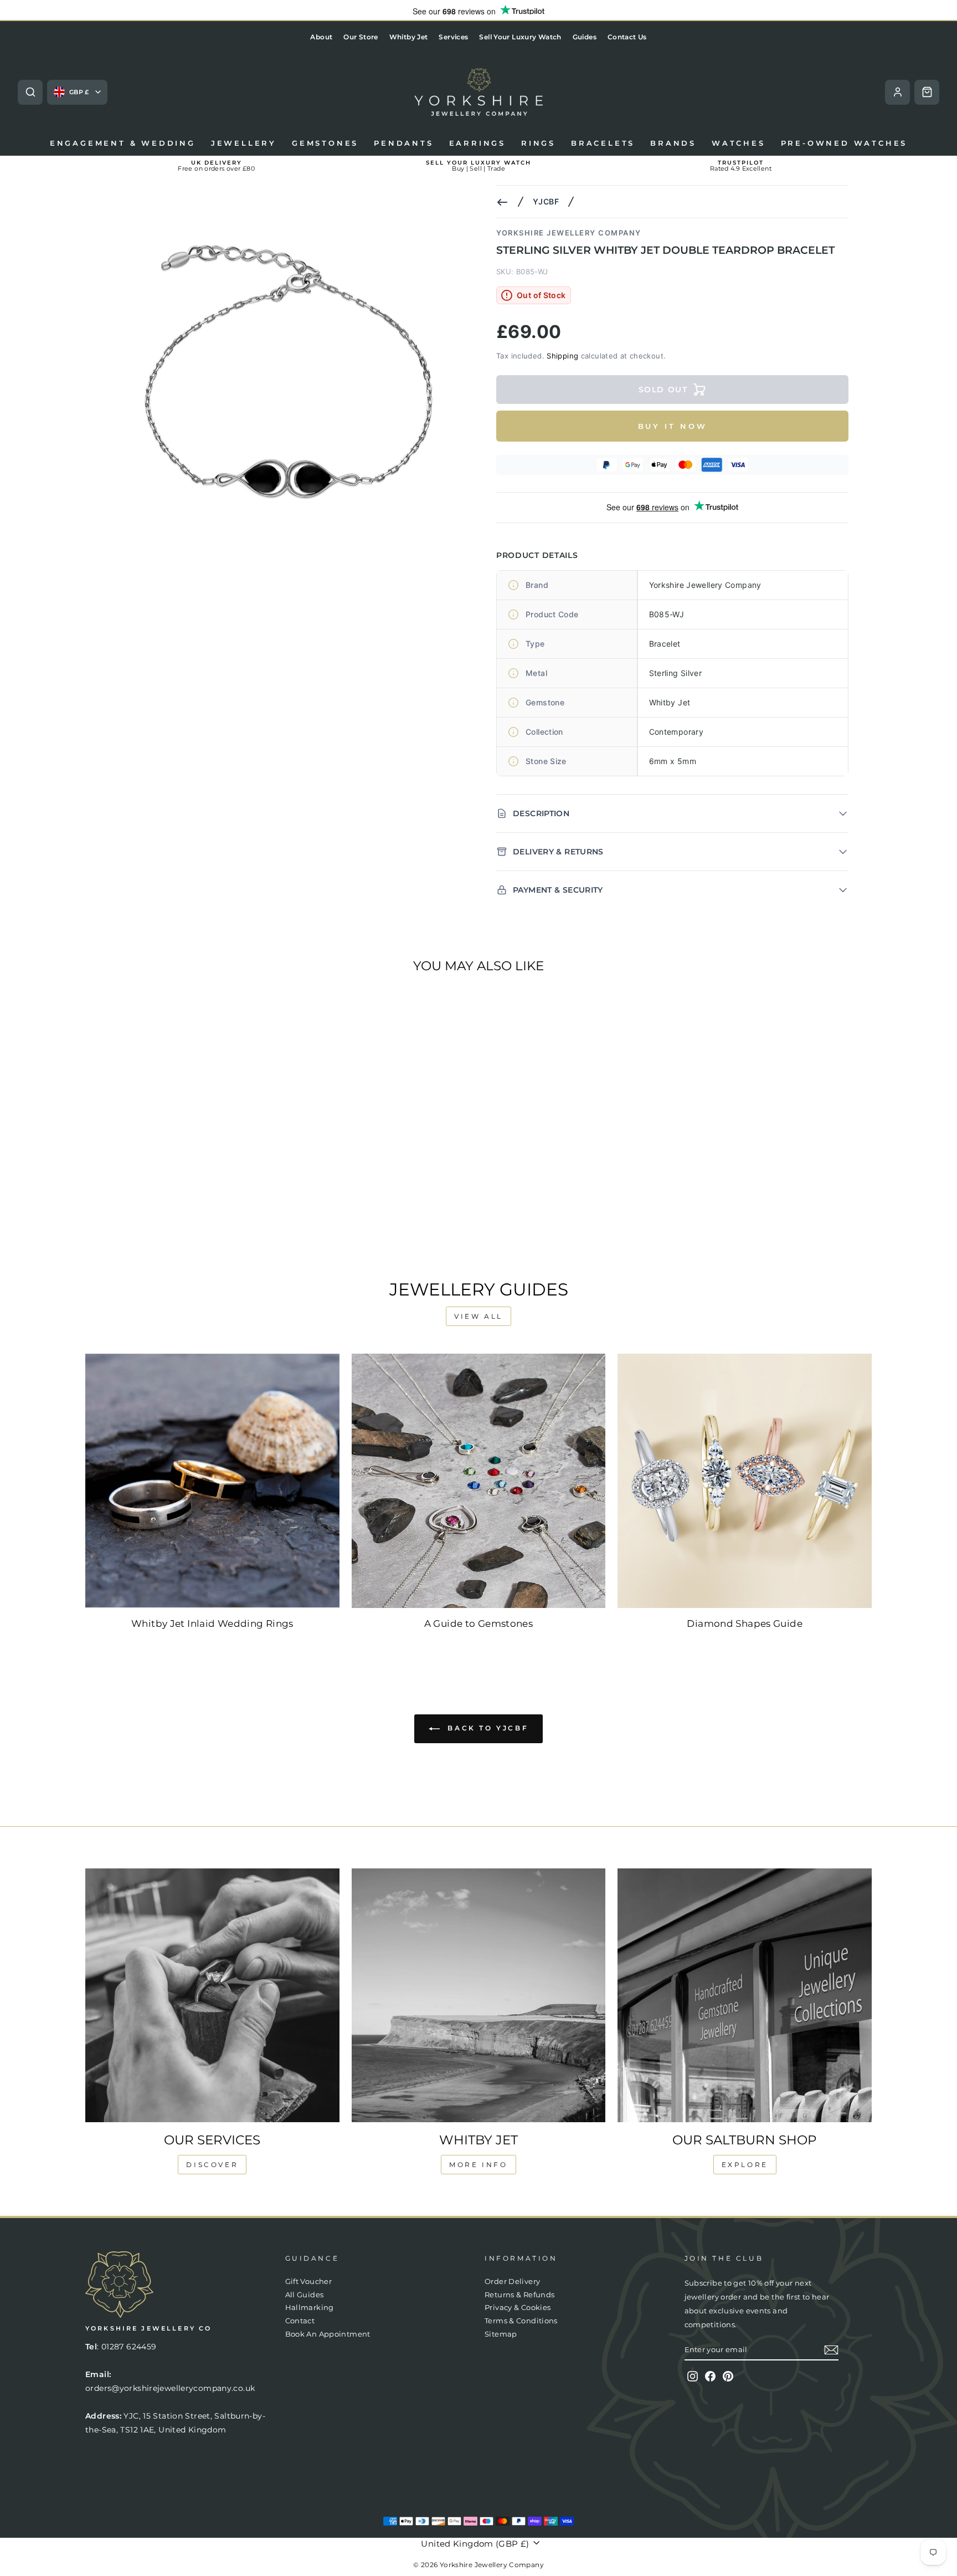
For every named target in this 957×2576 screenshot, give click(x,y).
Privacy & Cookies (518, 2308)
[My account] (897, 92)
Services (453, 37)
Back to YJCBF (486, 1728)
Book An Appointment (328, 2334)
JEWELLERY (244, 143)
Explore (745, 2165)
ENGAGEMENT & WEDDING (123, 143)
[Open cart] (927, 92)
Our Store (361, 37)
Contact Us (627, 37)
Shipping (562, 356)
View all (478, 1316)
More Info (478, 2165)
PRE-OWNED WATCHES (844, 143)
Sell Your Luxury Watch (520, 37)
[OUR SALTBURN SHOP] (745, 1996)
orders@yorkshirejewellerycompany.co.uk (170, 2388)
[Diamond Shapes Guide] (745, 1481)
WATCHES (739, 143)
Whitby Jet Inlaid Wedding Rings (212, 1624)
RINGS (538, 143)
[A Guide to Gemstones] (479, 1481)
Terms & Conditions (521, 2321)
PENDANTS (403, 143)
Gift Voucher (309, 2281)
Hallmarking (310, 2308)
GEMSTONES (325, 143)
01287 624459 (129, 2347)
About (321, 37)
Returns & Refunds (519, 2295)
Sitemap (501, 2334)
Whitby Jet (409, 37)
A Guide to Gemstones (479, 1624)
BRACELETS (603, 143)
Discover (212, 2165)
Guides (585, 37)
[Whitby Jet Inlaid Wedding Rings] (212, 1481)
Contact (300, 2321)
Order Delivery (512, 2281)
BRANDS (673, 143)
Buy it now (673, 426)
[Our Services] (212, 1996)
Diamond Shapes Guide (745, 1624)
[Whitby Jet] (479, 1996)
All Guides (305, 2295)
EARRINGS (477, 143)
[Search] (30, 92)
